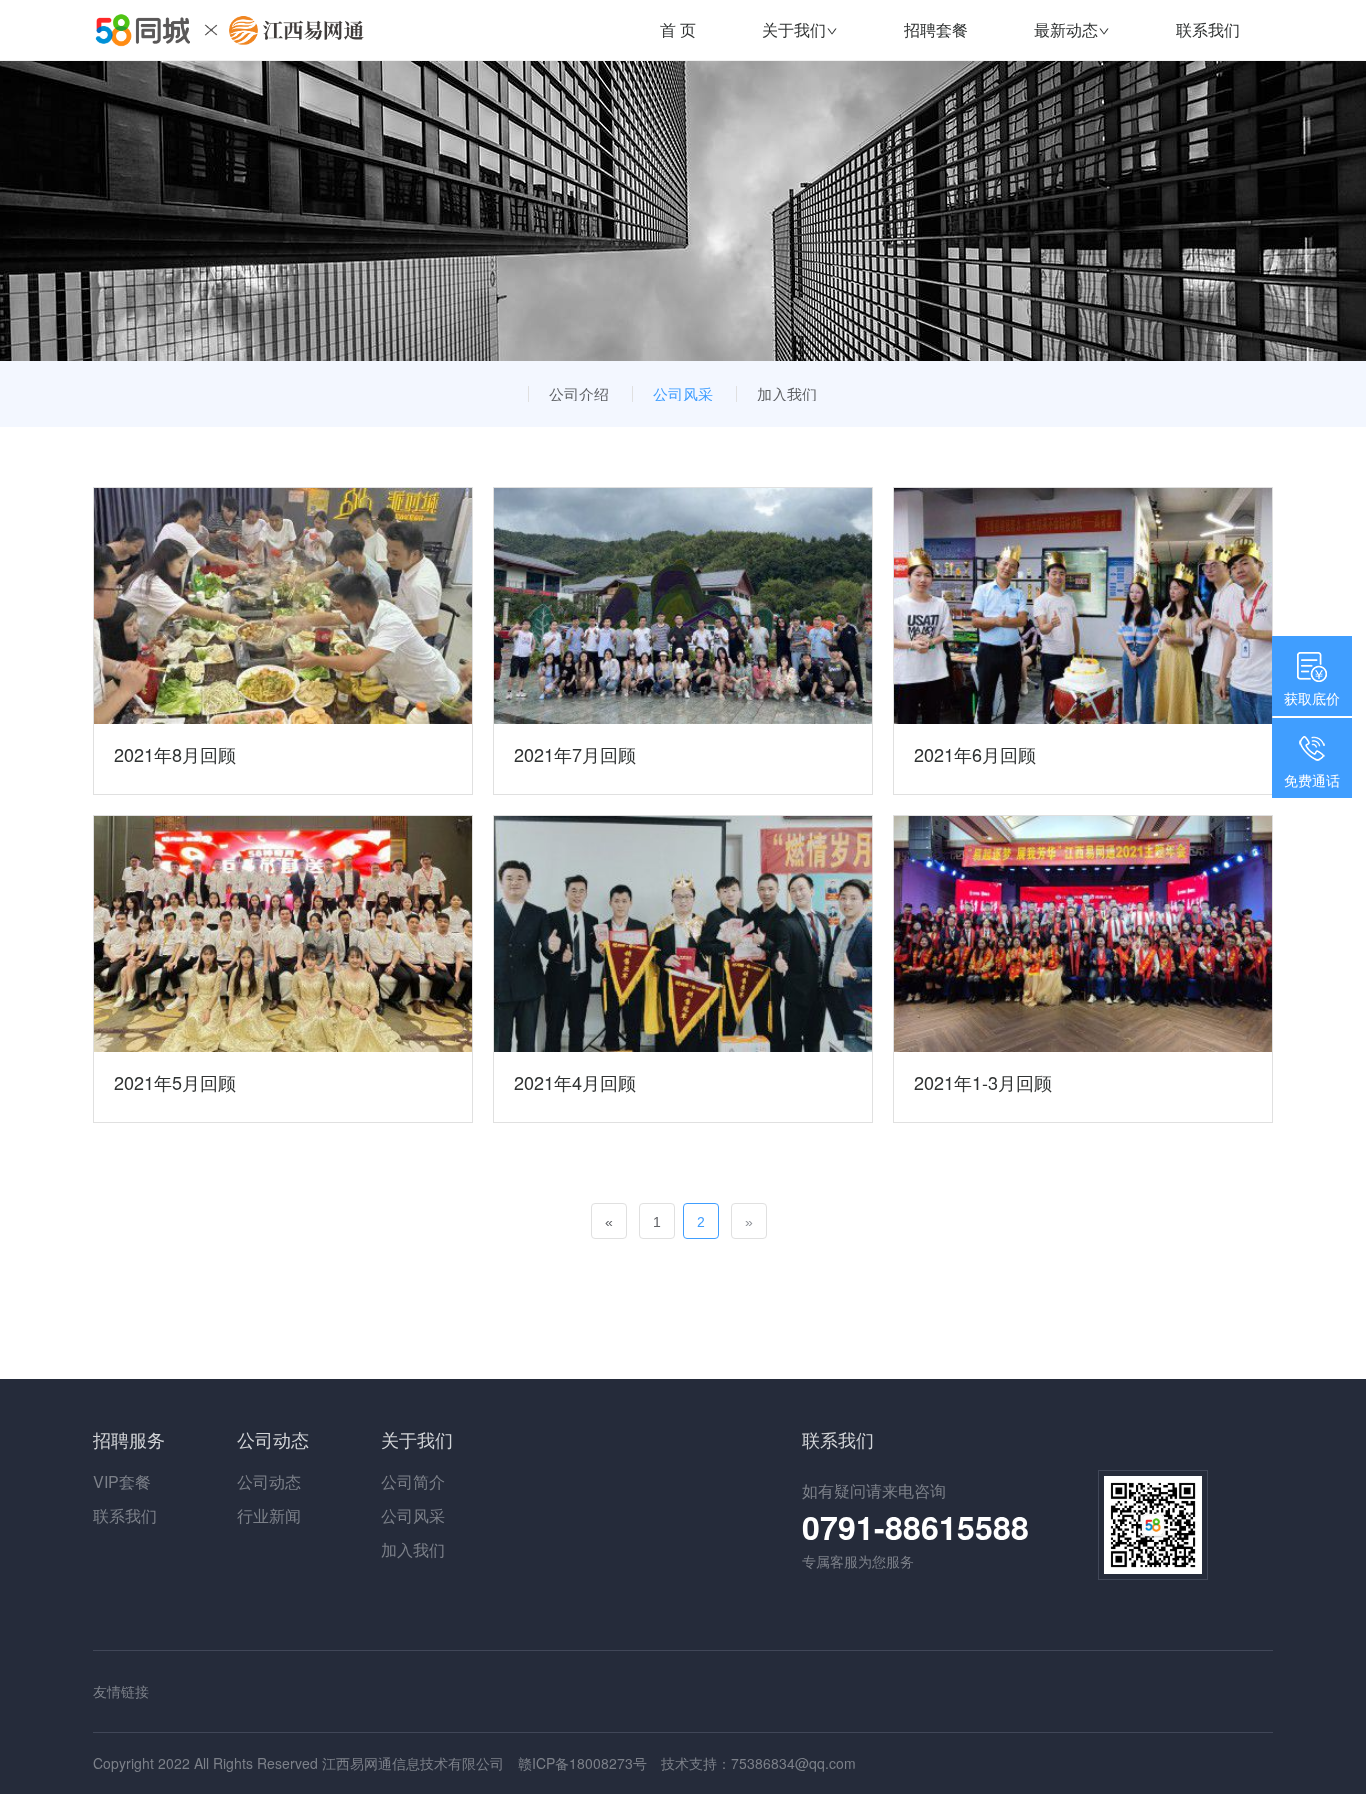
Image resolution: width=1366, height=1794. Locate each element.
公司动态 (269, 1481)
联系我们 (1208, 29)
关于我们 (794, 29)
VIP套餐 (122, 1481)
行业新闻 (269, 1515)
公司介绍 (579, 393)
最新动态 (1066, 29)
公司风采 (683, 393)
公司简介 (413, 1481)
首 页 (678, 29)
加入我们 (787, 393)
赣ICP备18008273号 (582, 1763)
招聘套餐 (936, 29)
